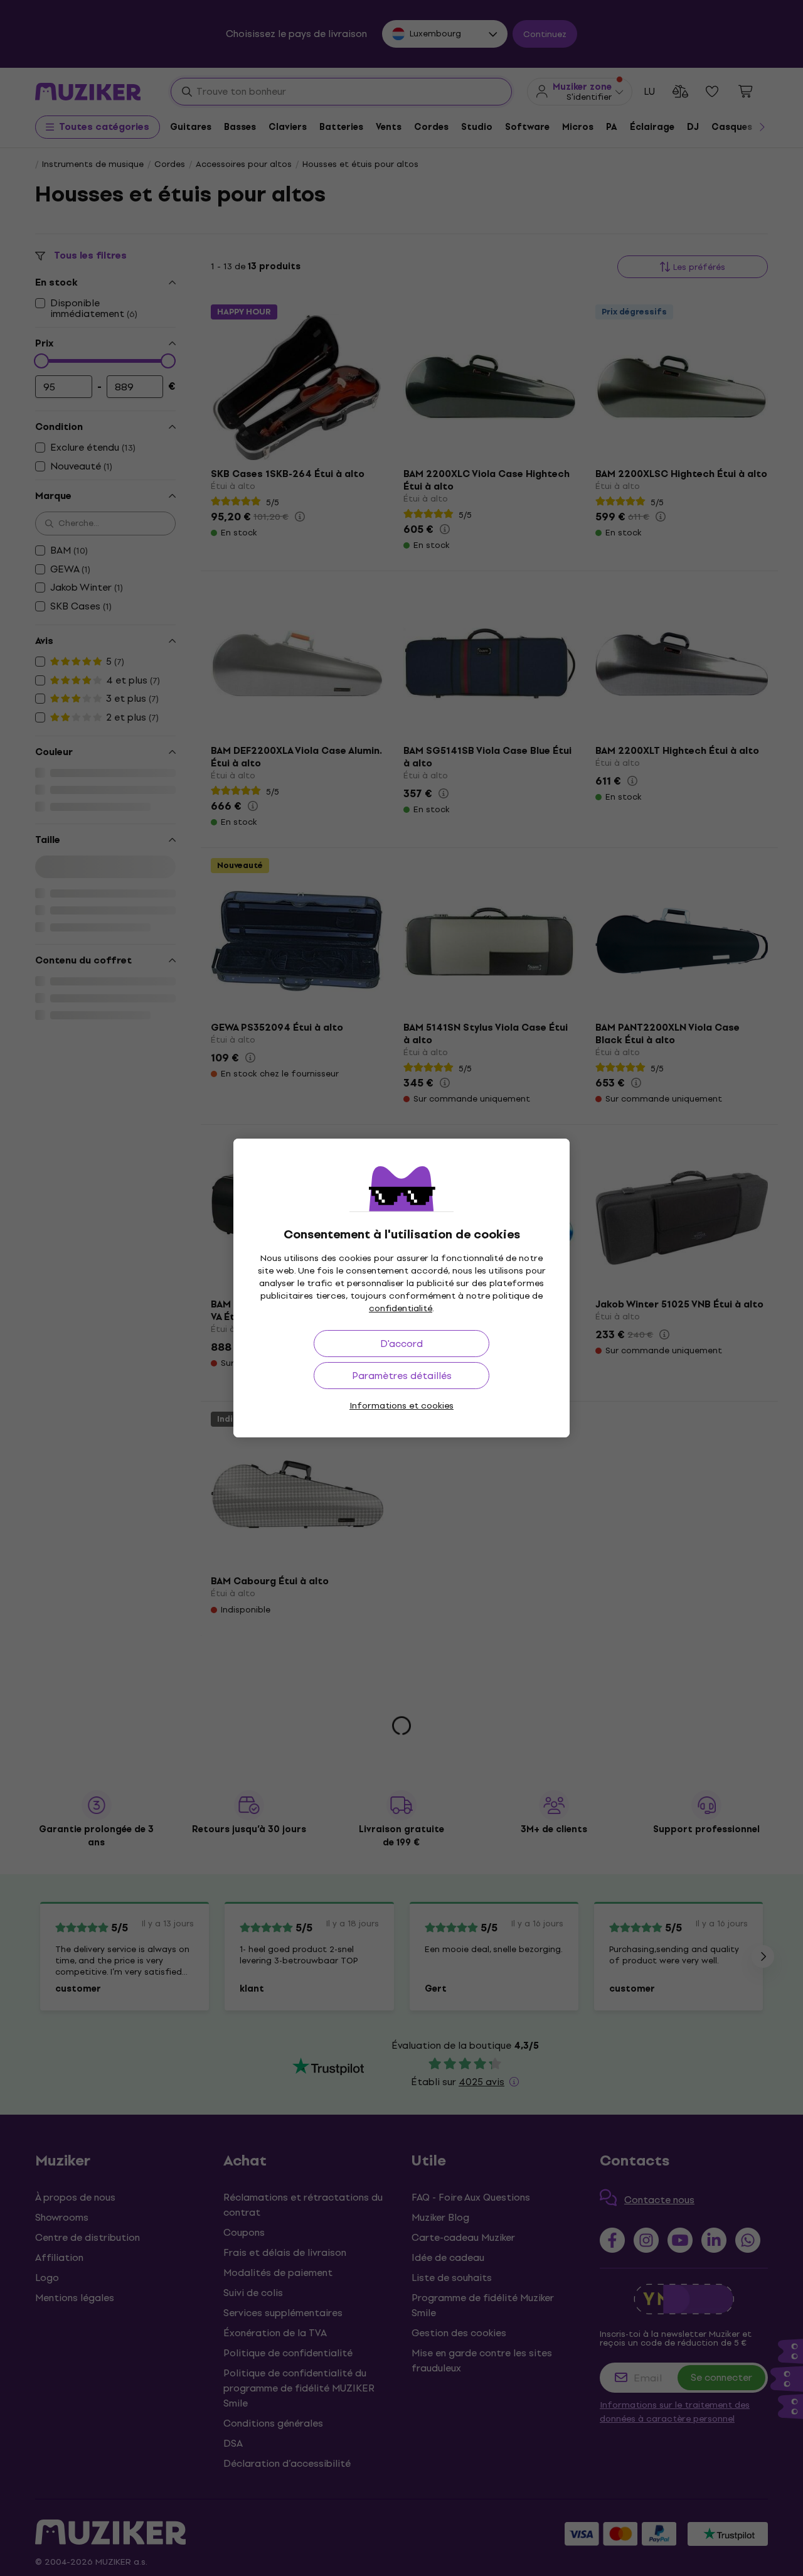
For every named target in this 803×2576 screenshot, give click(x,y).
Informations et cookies (401, 1406)
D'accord (401, 1344)
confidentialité (401, 1308)
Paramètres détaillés (402, 1376)
